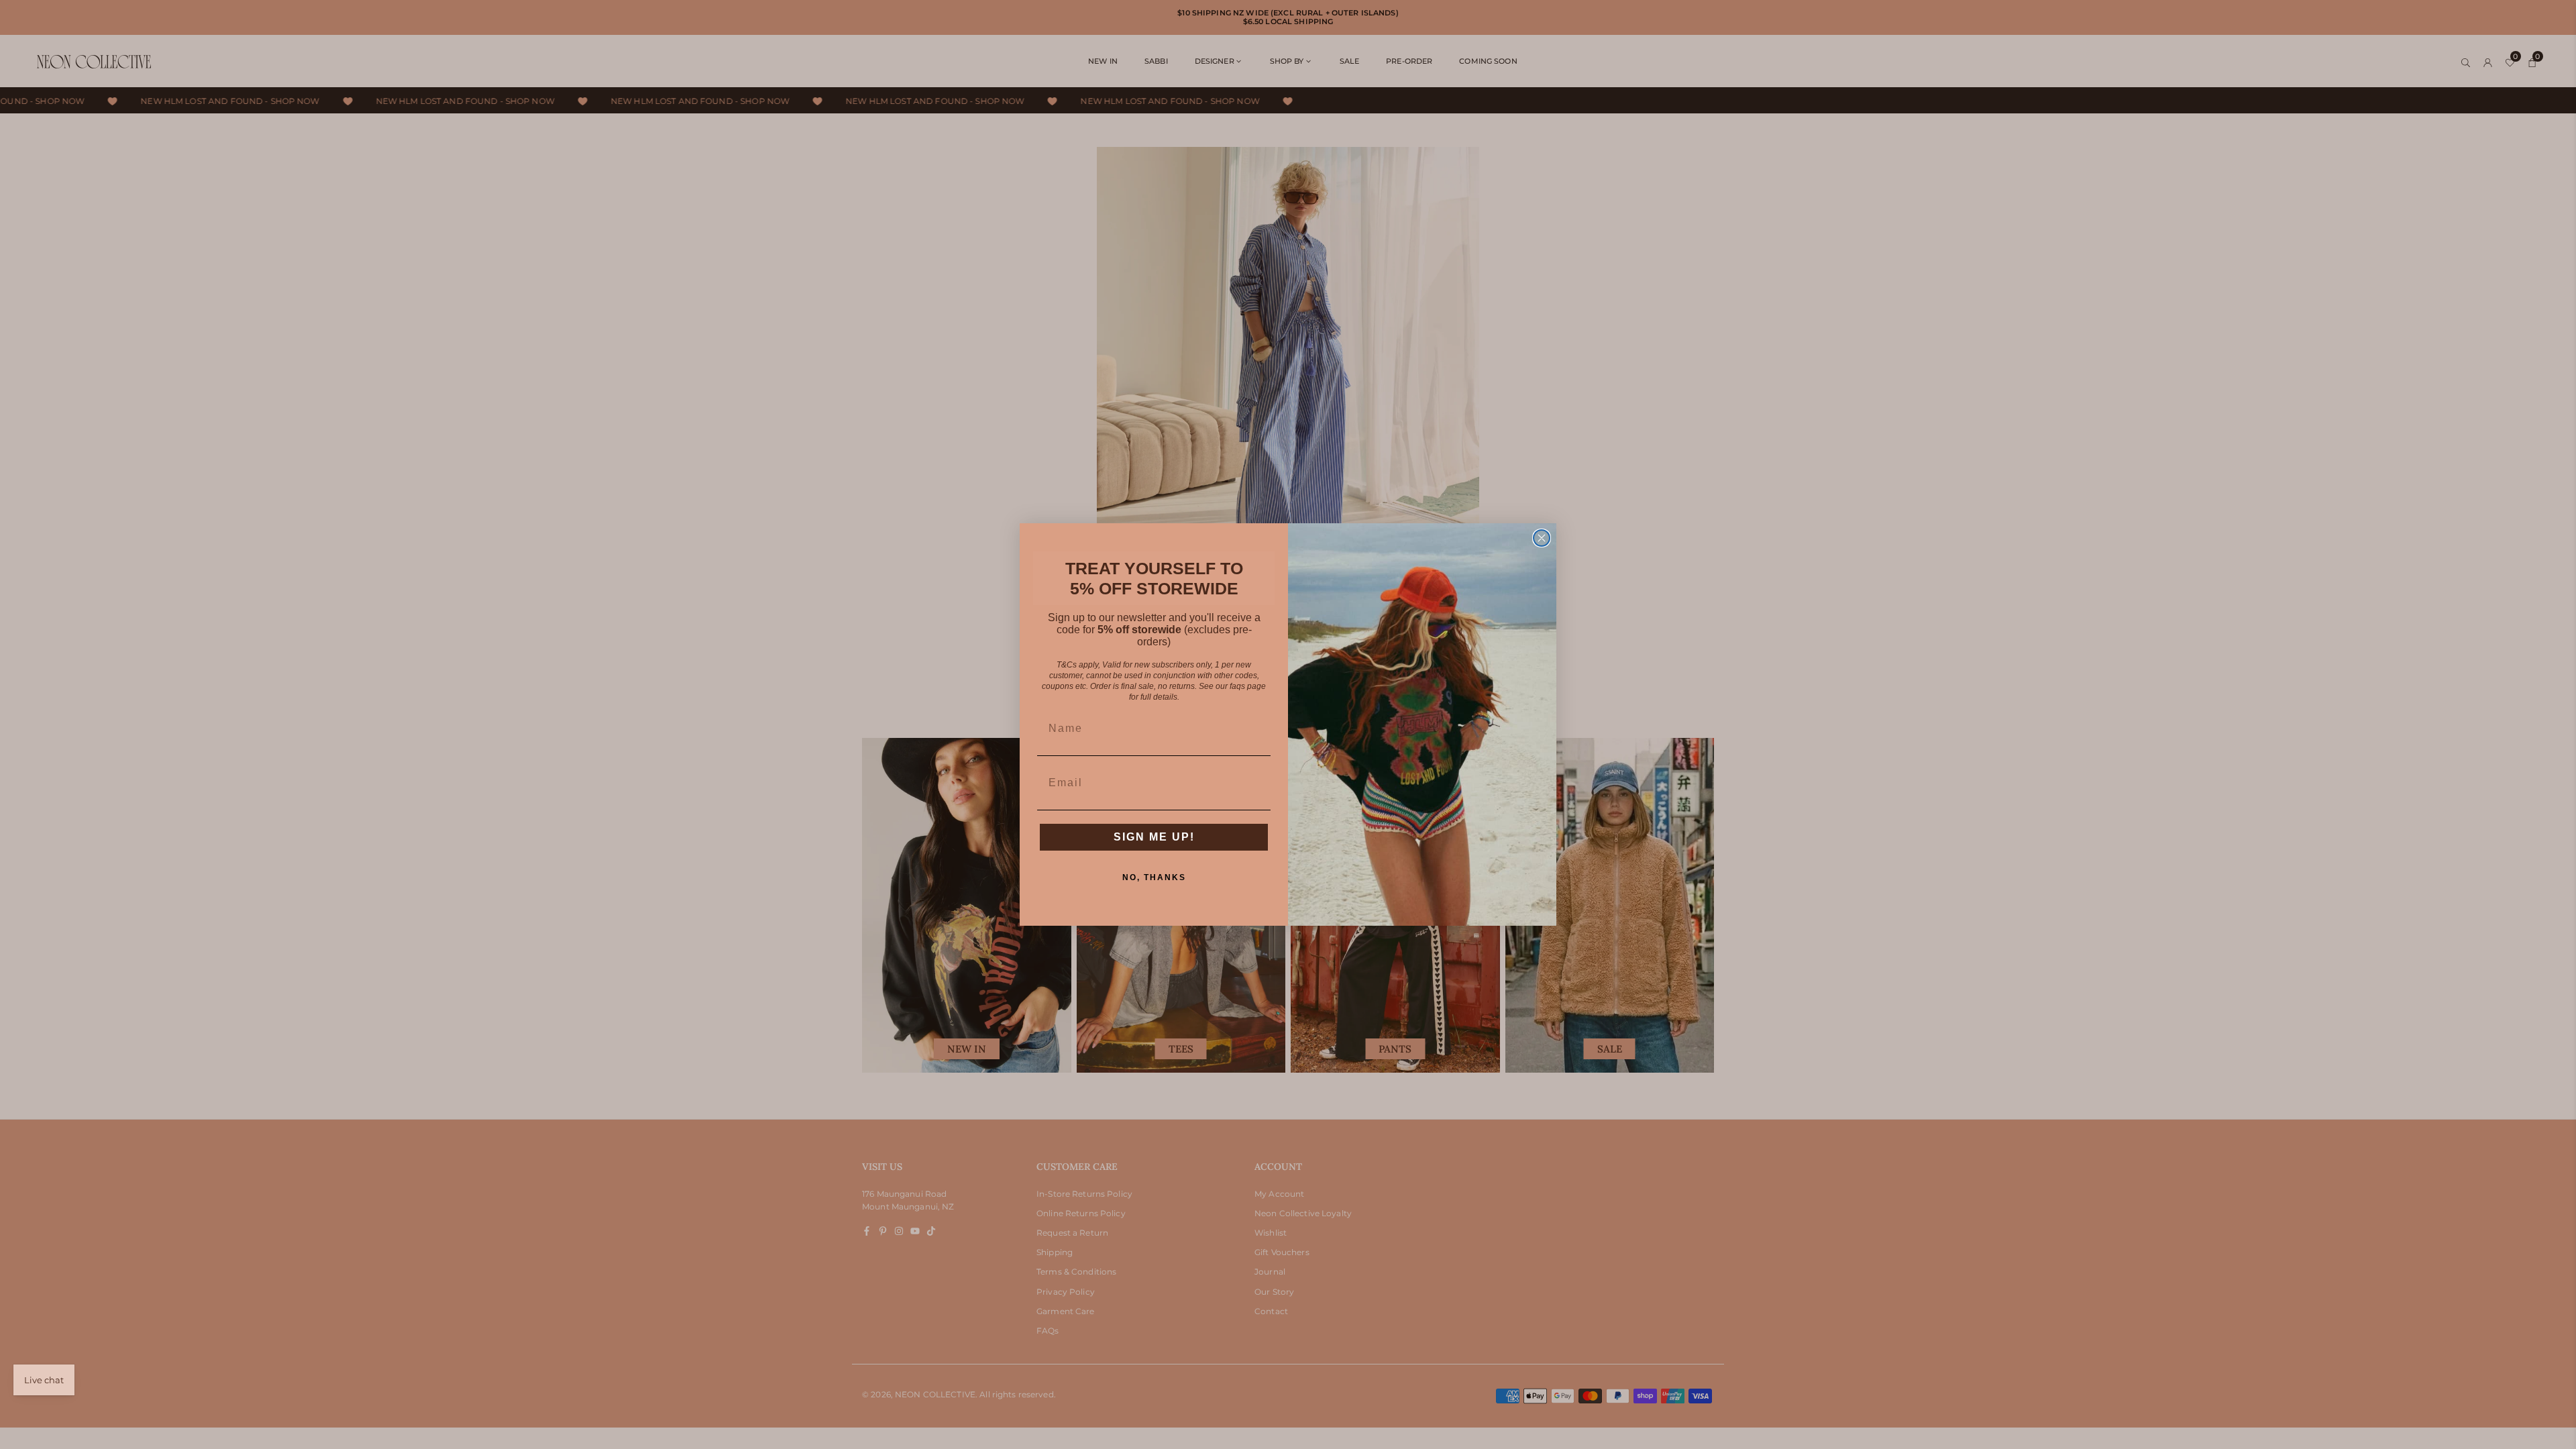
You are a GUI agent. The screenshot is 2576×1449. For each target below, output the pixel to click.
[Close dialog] (1542, 538)
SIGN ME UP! (1154, 837)
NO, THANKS (1154, 877)
